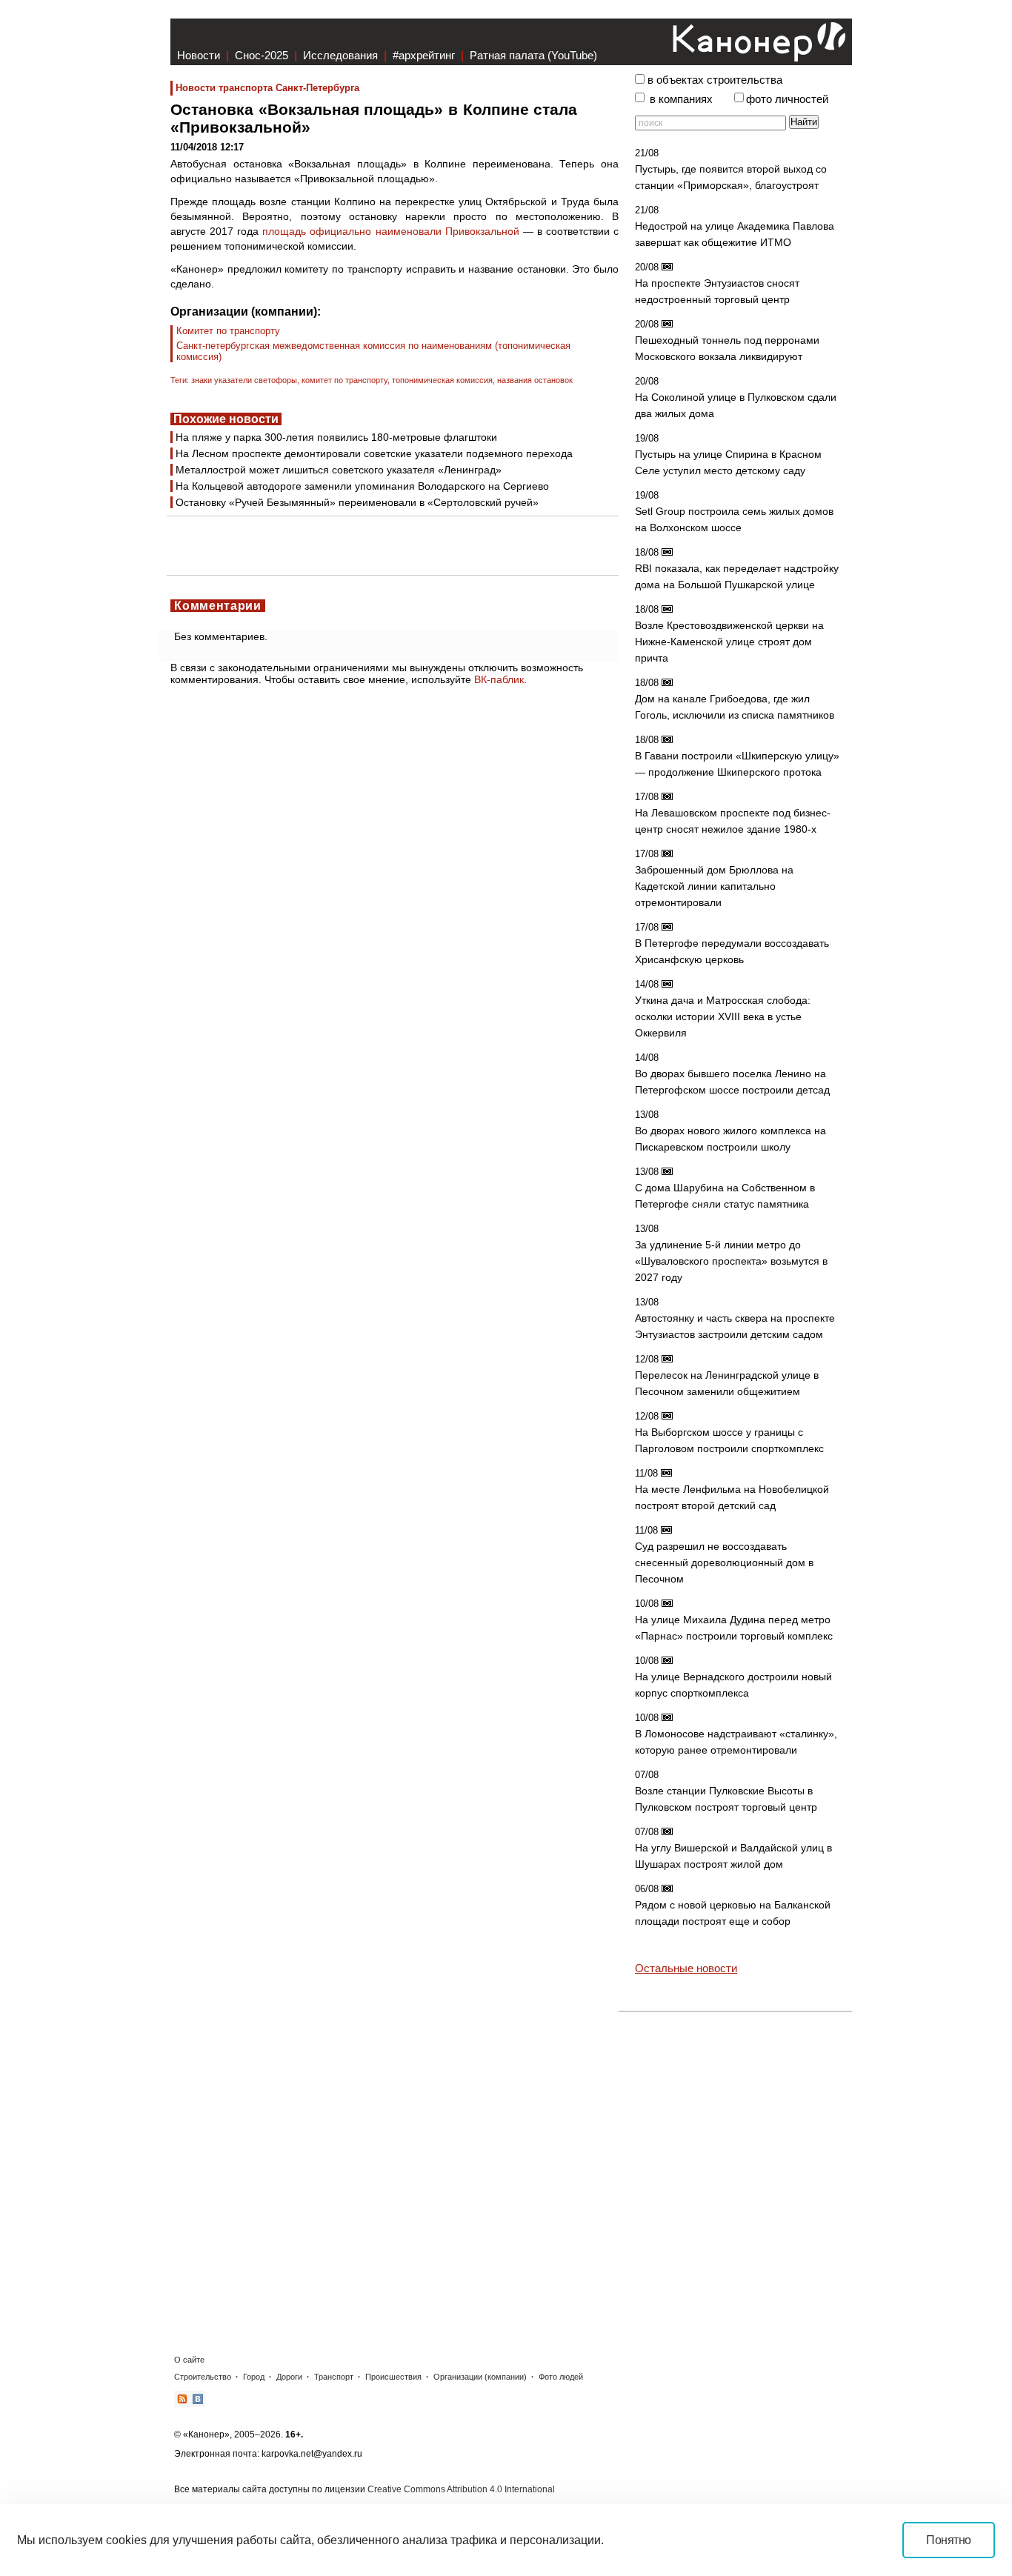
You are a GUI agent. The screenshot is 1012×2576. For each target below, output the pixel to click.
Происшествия (393, 2377)
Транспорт (334, 2377)
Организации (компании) (480, 2377)
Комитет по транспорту (228, 331)
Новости (199, 55)
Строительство (203, 2377)
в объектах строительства (715, 80)
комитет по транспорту (344, 380)
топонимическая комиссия (442, 380)
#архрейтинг (424, 55)
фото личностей (787, 99)
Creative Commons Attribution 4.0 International (461, 2489)
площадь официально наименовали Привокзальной (390, 231)
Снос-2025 (262, 55)
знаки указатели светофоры (244, 380)
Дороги (289, 2377)
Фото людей (561, 2377)
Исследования (340, 55)
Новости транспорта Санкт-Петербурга (267, 88)
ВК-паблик (499, 679)
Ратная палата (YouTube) (533, 55)
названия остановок (535, 380)
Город (254, 2377)
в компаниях (681, 99)
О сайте (189, 2360)
